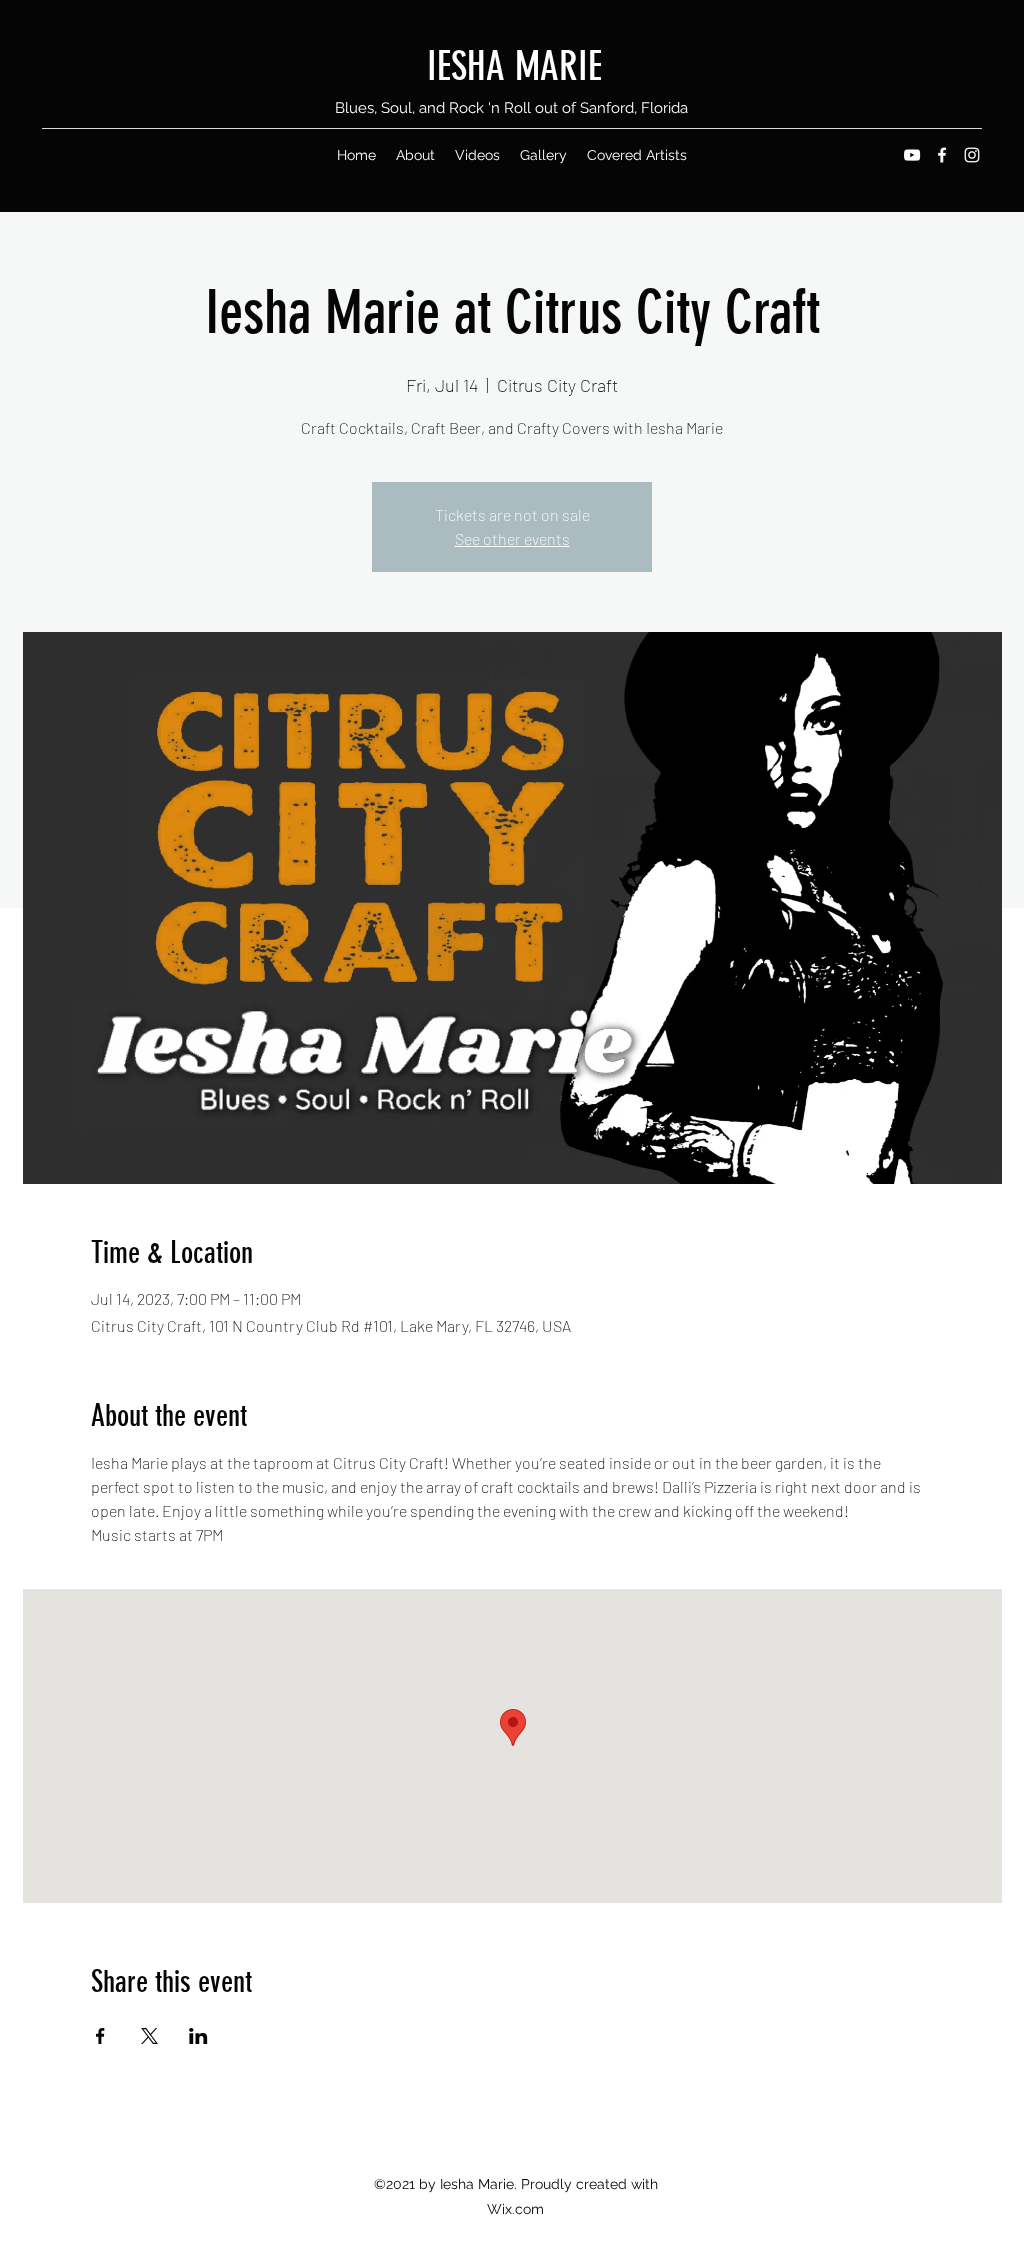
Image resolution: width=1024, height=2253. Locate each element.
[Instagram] (972, 155)
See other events (512, 538)
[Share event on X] (149, 2036)
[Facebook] (942, 155)
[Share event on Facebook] (100, 2036)
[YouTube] (912, 155)
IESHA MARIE (514, 66)
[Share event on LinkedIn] (198, 2036)
